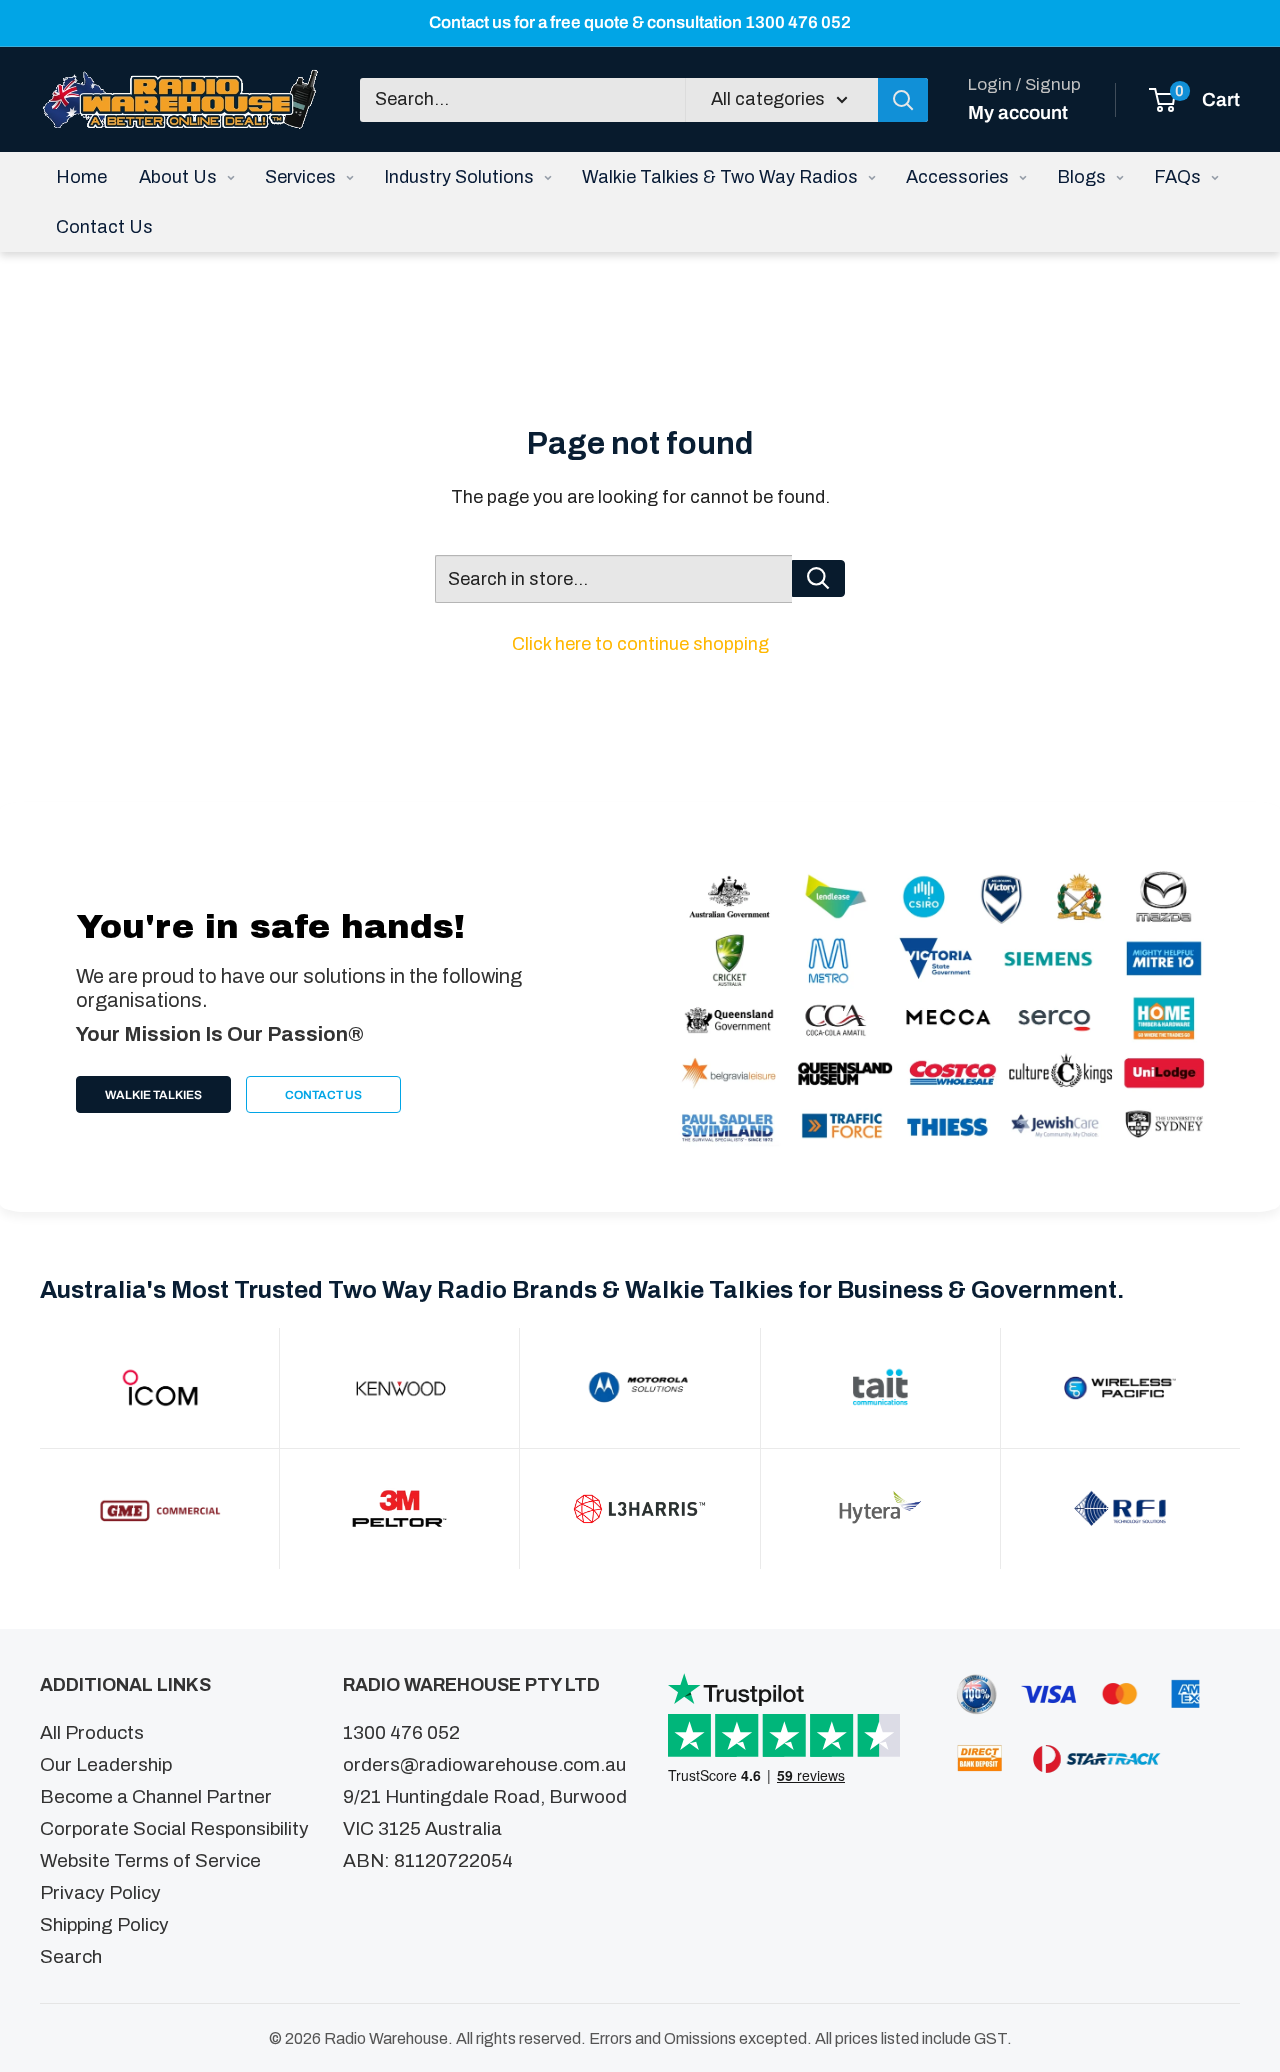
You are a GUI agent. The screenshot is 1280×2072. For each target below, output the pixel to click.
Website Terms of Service (150, 1860)
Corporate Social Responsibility (174, 1828)
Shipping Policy (104, 1924)
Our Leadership (106, 1764)
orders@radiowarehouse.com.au (484, 1764)
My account (1018, 111)
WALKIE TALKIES (153, 1095)
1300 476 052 (401, 1732)
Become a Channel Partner (156, 1796)
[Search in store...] (818, 578)
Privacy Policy (100, 1892)
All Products (92, 1732)
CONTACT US (323, 1095)
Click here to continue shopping (640, 644)
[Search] (903, 99)
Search (71, 1956)
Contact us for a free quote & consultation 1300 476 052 (640, 22)
